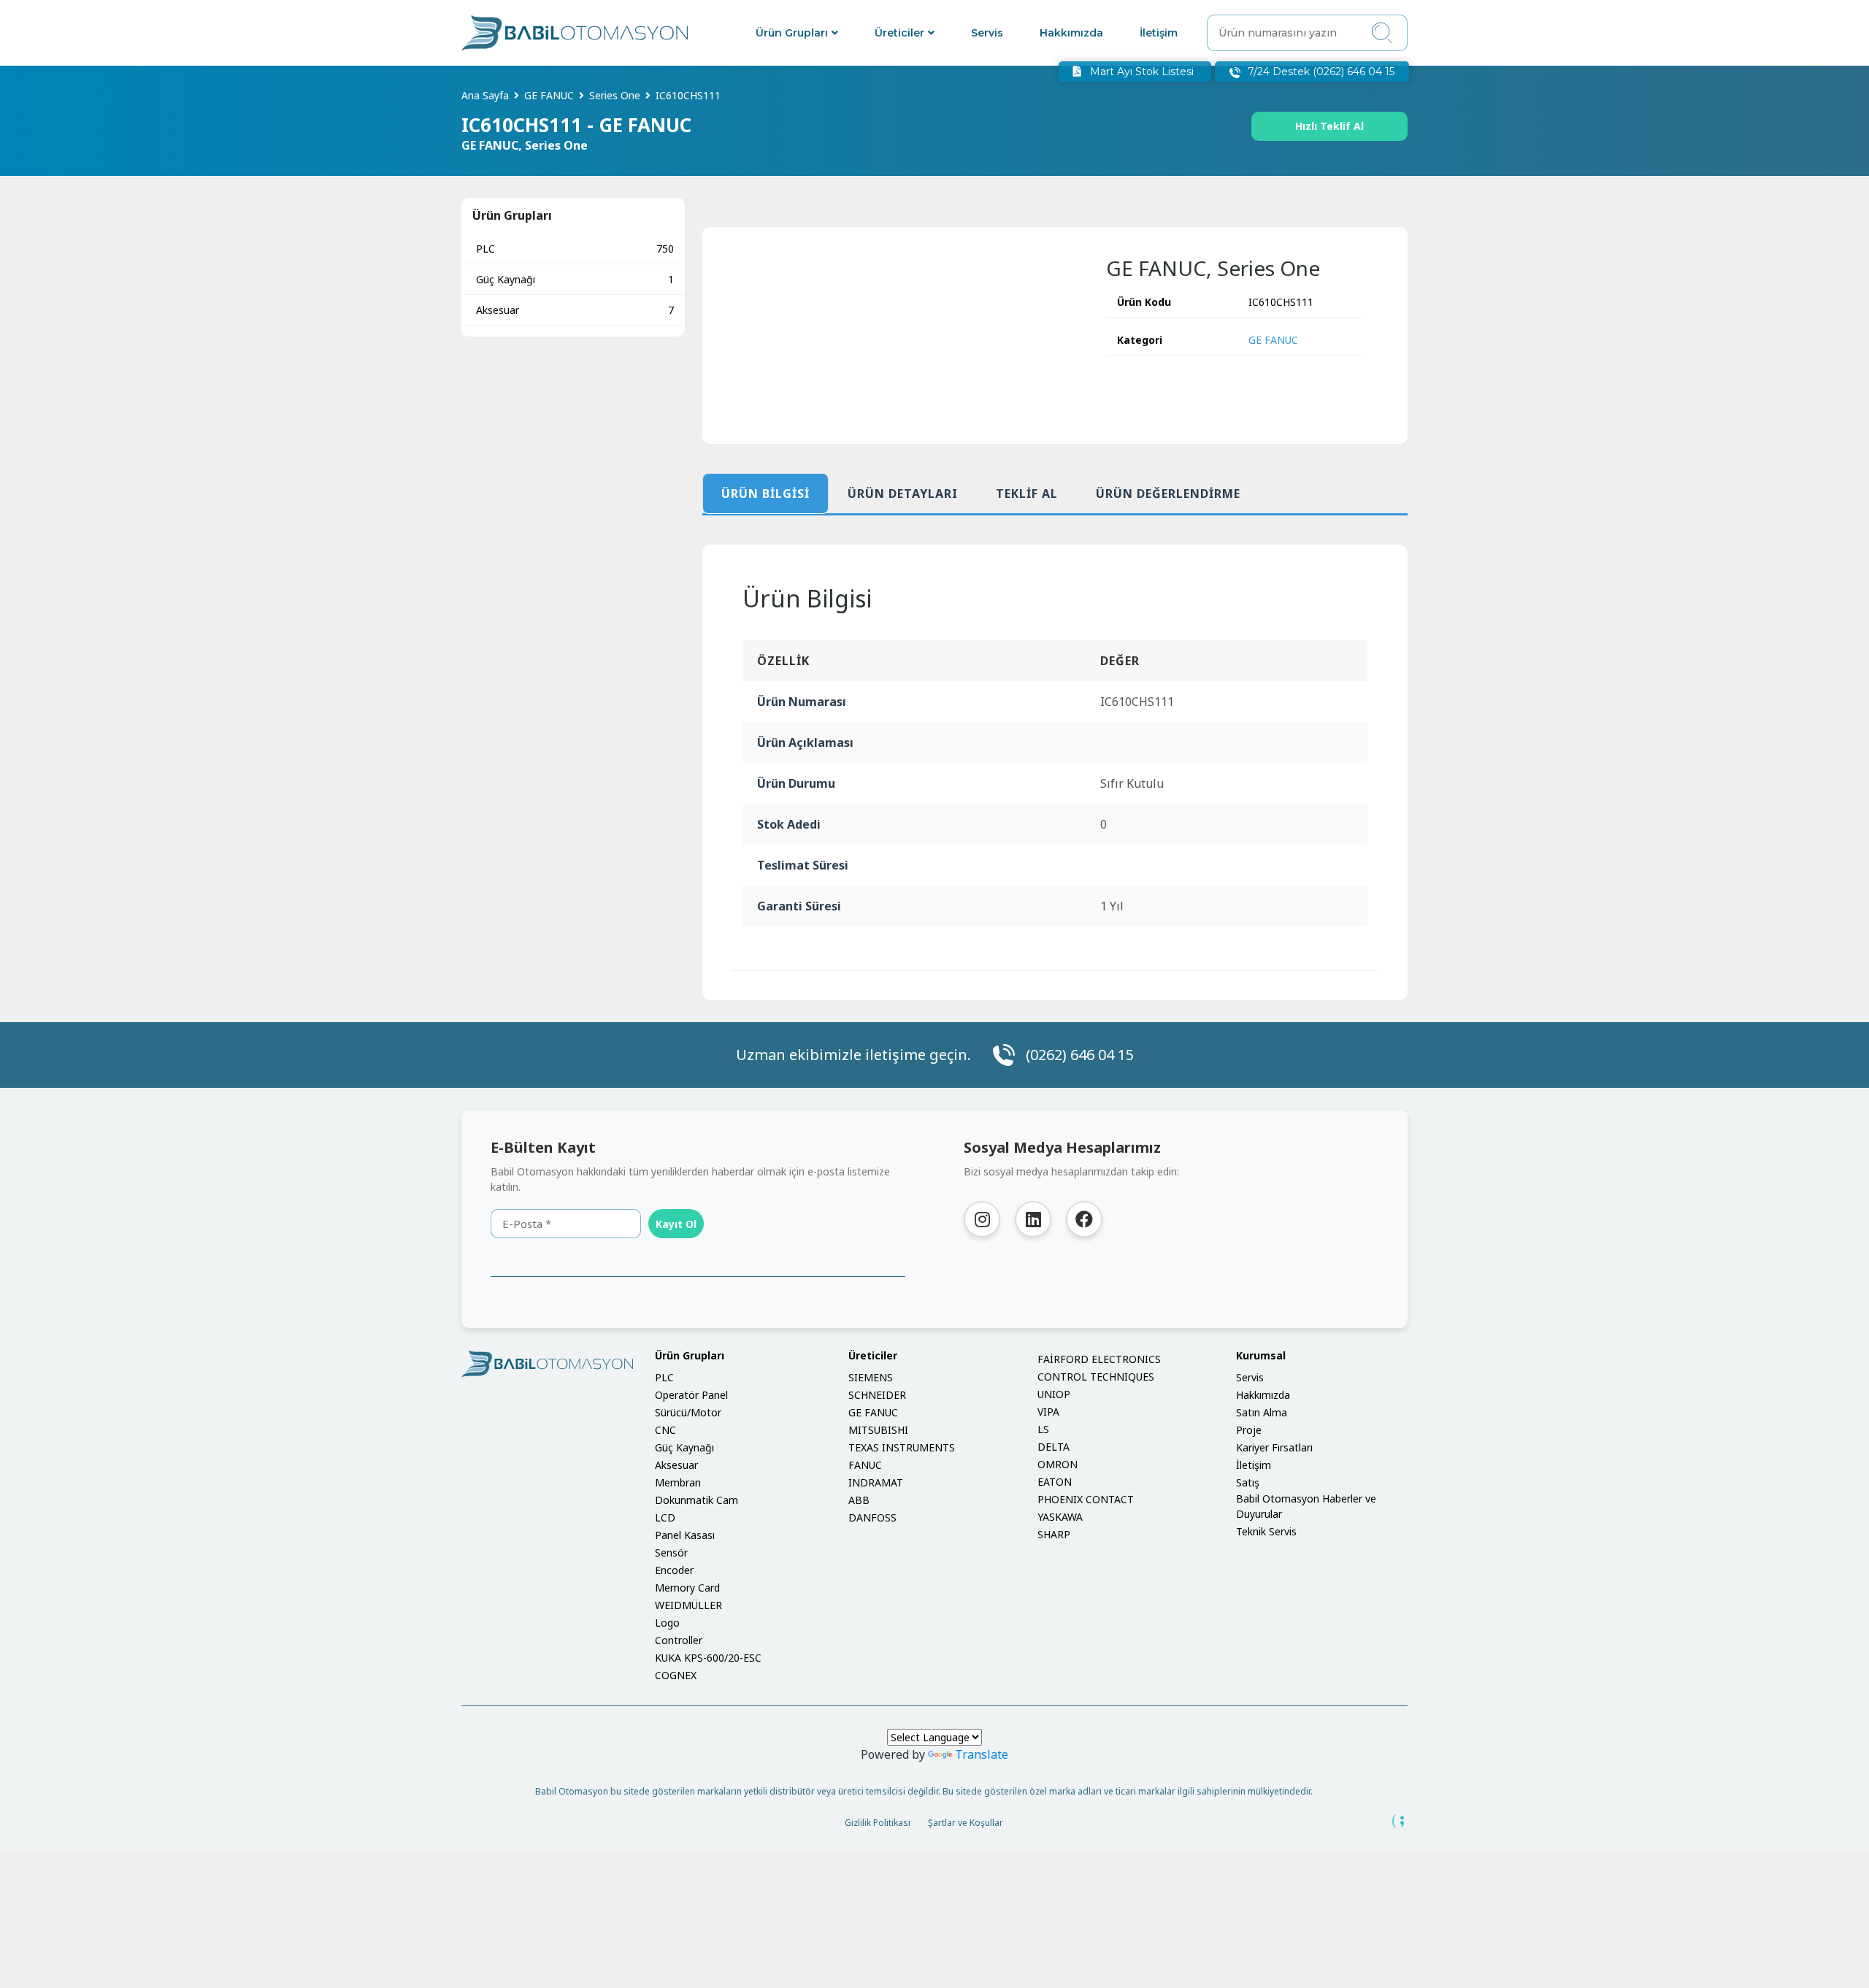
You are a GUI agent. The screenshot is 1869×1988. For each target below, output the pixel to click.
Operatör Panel (691, 1395)
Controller (679, 1640)
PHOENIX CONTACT (1086, 1499)
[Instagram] (982, 1219)
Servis (987, 33)
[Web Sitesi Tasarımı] (1399, 1822)
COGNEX (676, 1675)
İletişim (1159, 33)
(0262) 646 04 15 (1080, 1055)
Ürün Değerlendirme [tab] (1168, 494)
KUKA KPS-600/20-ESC (708, 1658)
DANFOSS (872, 1517)
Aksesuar (575, 310)
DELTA (1054, 1447)
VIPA (1048, 1412)
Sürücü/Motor (688, 1412)
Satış (1248, 1482)
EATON (1055, 1482)
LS (1043, 1429)
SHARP (1054, 1534)
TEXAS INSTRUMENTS (902, 1447)
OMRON (1058, 1464)
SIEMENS (871, 1377)
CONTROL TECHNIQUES (1096, 1377)
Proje (1249, 1430)
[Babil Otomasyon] (547, 1364)
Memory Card (687, 1588)
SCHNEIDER (877, 1395)
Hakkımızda (1071, 33)
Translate (982, 1754)
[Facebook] (1084, 1219)
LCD (665, 1517)
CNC (665, 1430)
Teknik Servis (1266, 1531)
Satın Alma (1262, 1412)
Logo (667, 1623)
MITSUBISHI (878, 1430)
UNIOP (1054, 1394)
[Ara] (1382, 33)
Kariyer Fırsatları (1274, 1447)
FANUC (865, 1465)
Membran (678, 1482)
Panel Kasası (685, 1535)
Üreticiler (899, 33)
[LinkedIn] (1033, 1219)
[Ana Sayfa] (575, 33)
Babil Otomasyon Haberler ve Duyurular (1306, 1506)
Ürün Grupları (792, 33)
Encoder (674, 1570)
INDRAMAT (876, 1482)
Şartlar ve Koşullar (966, 1823)
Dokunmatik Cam (696, 1500)
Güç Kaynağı (575, 279)
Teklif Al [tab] (1027, 494)
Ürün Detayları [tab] (903, 494)
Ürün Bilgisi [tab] (765, 494)
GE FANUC (1273, 340)
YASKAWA (1060, 1517)
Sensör (671, 1553)
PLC (575, 249)
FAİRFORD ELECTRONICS (1099, 1359)
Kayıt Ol (676, 1224)
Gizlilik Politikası (878, 1823)
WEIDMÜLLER (688, 1605)
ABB (859, 1500)
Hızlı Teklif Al (1329, 126)
